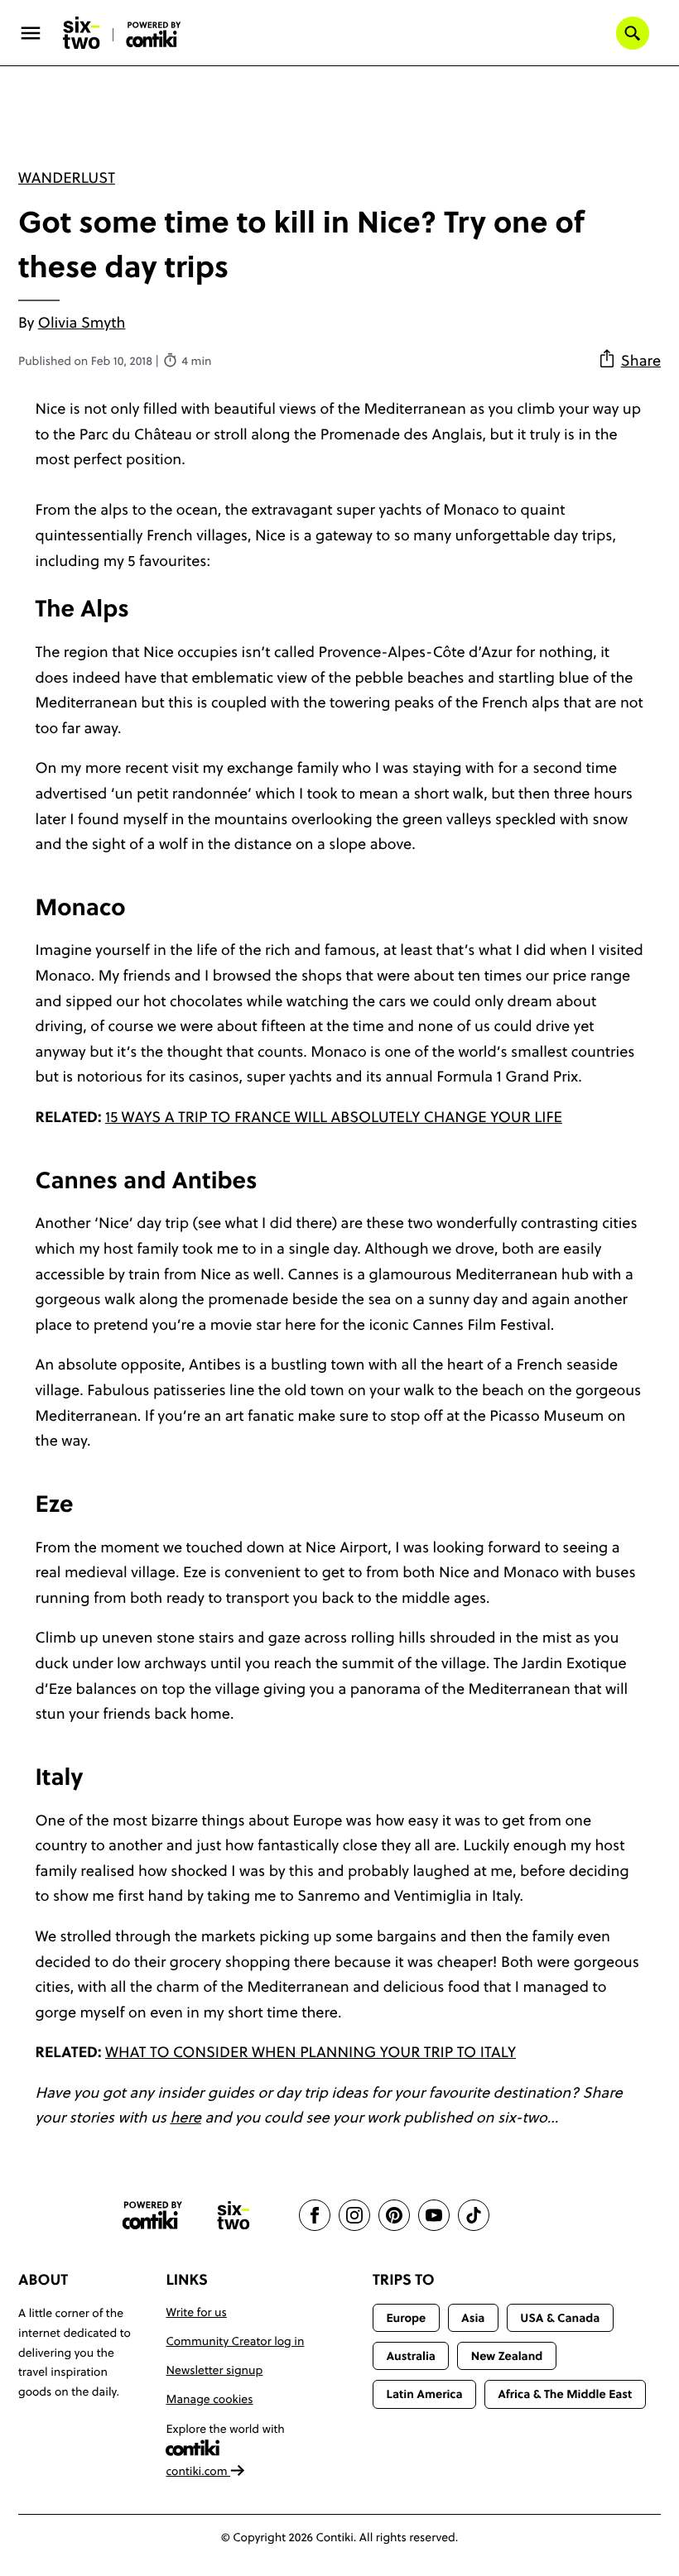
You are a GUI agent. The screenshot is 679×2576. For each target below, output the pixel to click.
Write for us (196, 2312)
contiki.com (198, 2471)
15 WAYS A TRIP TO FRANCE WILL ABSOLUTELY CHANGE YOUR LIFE (334, 1117)
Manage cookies (209, 2399)
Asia (473, 2318)
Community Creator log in (235, 2341)
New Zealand (507, 2356)
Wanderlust (67, 177)
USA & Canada (560, 2318)
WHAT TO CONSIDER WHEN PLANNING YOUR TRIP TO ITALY (311, 2052)
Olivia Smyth (82, 322)
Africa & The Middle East (565, 2394)
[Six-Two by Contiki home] (82, 33)
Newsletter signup (214, 2370)
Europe (406, 2318)
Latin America (424, 2394)
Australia (411, 2356)
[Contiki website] (152, 2216)
